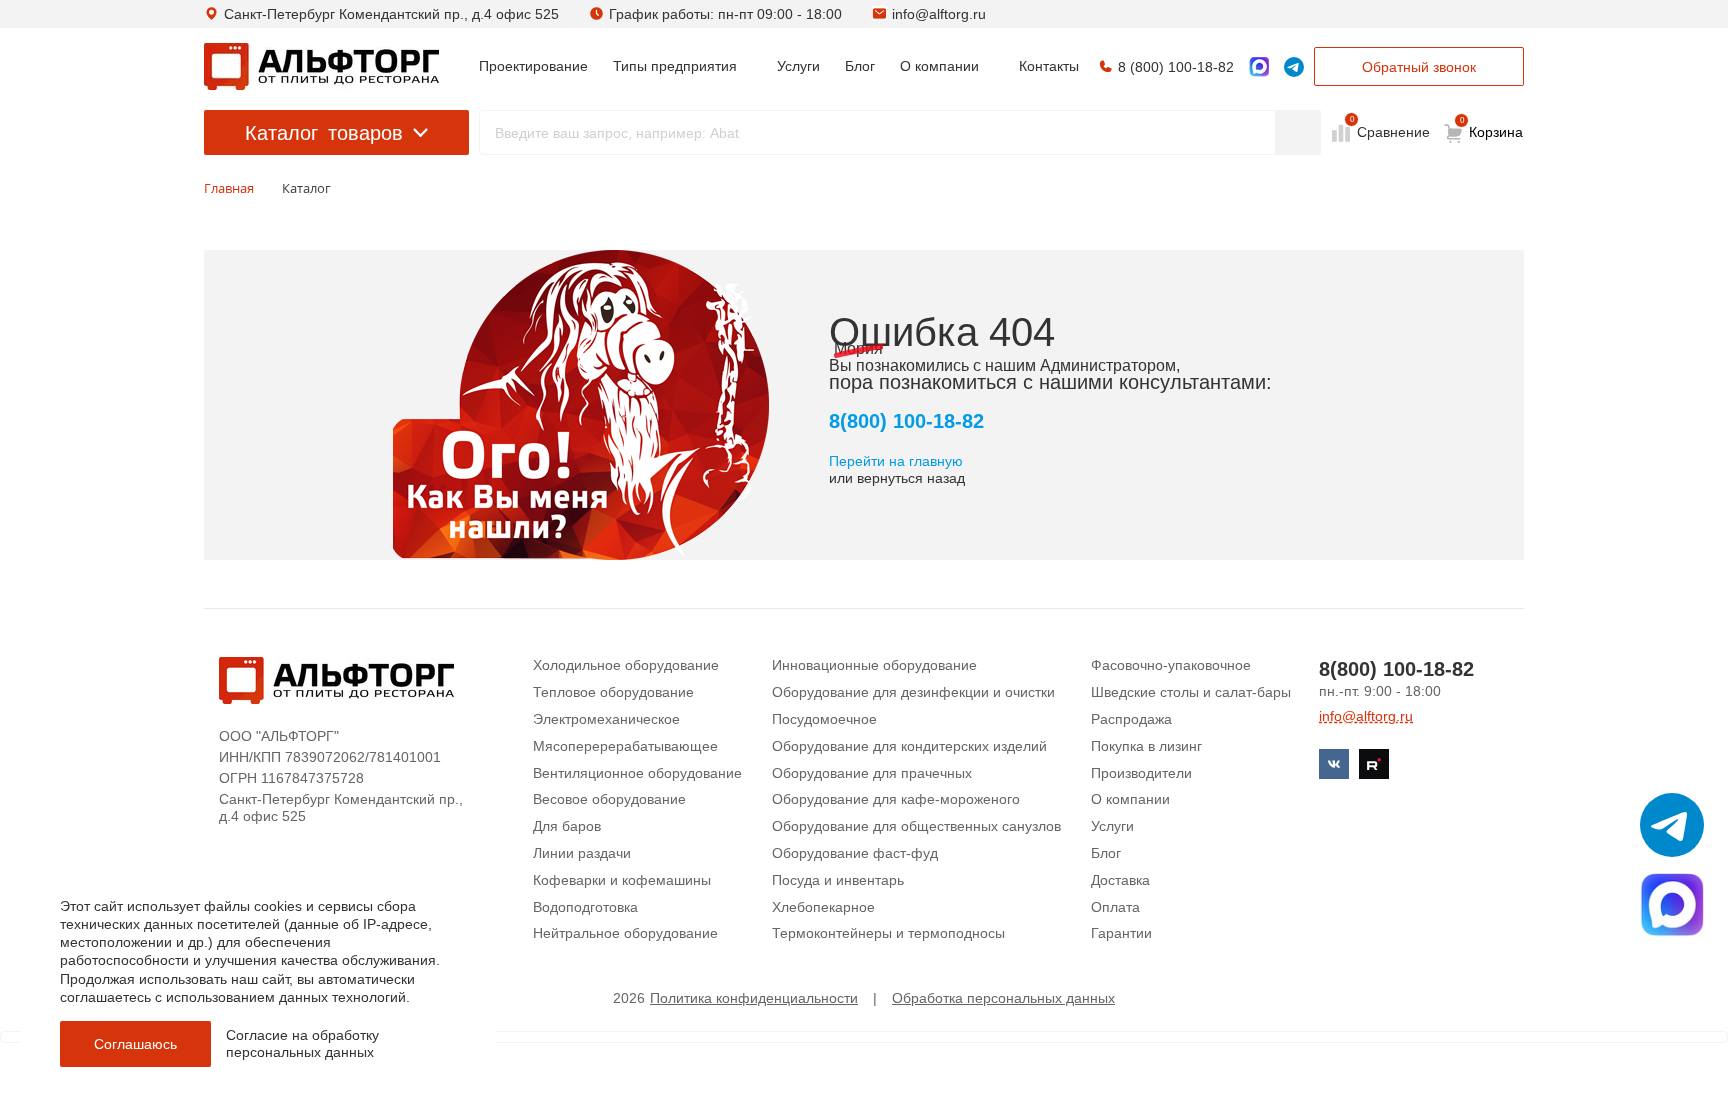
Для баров (567, 826)
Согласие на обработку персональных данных (302, 1043)
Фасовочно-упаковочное (1171, 665)
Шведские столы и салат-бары (1191, 692)
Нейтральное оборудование (625, 933)
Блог (1106, 853)
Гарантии (1121, 933)
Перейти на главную (896, 461)
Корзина (1492, 128)
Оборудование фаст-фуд (855, 853)
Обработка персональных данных (1003, 998)
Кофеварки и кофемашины (622, 880)
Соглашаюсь (135, 1044)
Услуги (1112, 826)
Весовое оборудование (609, 799)
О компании (1130, 799)
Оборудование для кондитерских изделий (909, 746)
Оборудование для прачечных (872, 773)
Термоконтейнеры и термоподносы (888, 933)
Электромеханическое (606, 719)
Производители (1141, 773)
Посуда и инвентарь (838, 880)
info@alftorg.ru (939, 14)
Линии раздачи (582, 853)
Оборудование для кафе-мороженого (896, 799)
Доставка (1120, 880)
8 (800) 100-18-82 (1176, 67)
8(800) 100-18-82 (906, 421)
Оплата (1115, 907)
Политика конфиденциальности (754, 998)
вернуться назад (911, 478)
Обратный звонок (1419, 67)
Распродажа (1131, 719)
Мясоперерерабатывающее (625, 746)
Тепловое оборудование (613, 692)
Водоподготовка (585, 907)
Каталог (324, 133)
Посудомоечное (824, 719)
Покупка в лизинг (1146, 746)
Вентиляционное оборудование (637, 773)
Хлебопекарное (823, 907)
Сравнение (1391, 131)
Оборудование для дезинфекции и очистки (913, 692)
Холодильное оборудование (626, 665)
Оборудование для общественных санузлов (916, 826)
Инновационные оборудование (874, 665)
